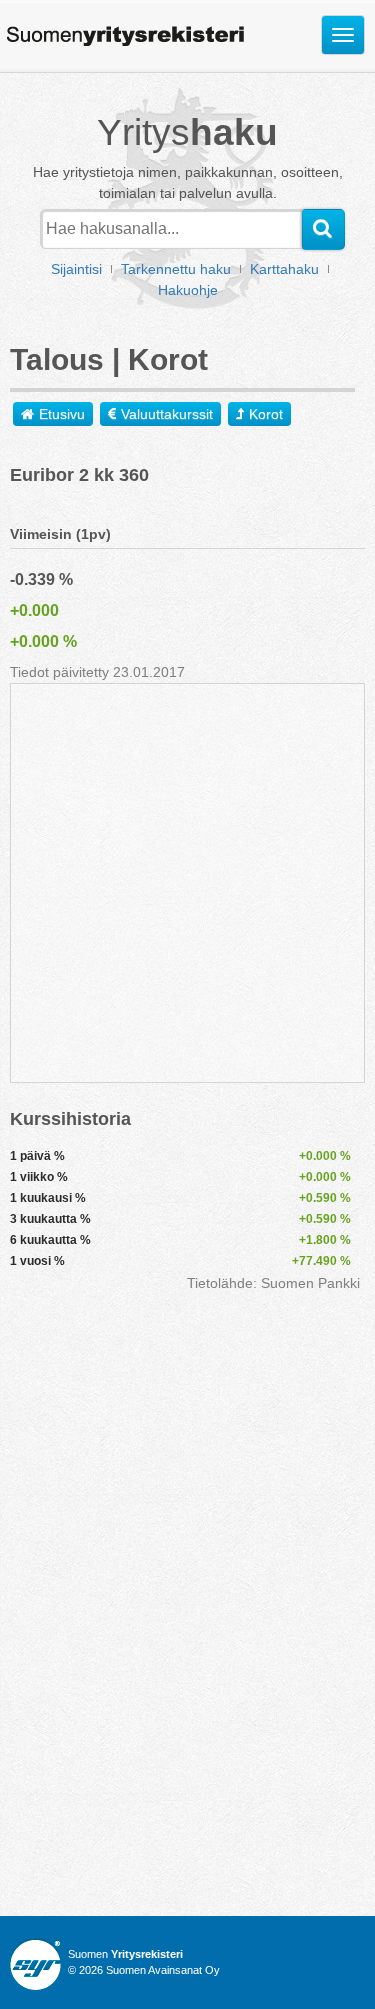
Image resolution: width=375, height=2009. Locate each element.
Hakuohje (188, 290)
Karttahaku (284, 269)
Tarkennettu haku (176, 269)
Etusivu (62, 414)
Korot (266, 414)
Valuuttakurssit (167, 414)
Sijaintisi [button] (76, 269)
